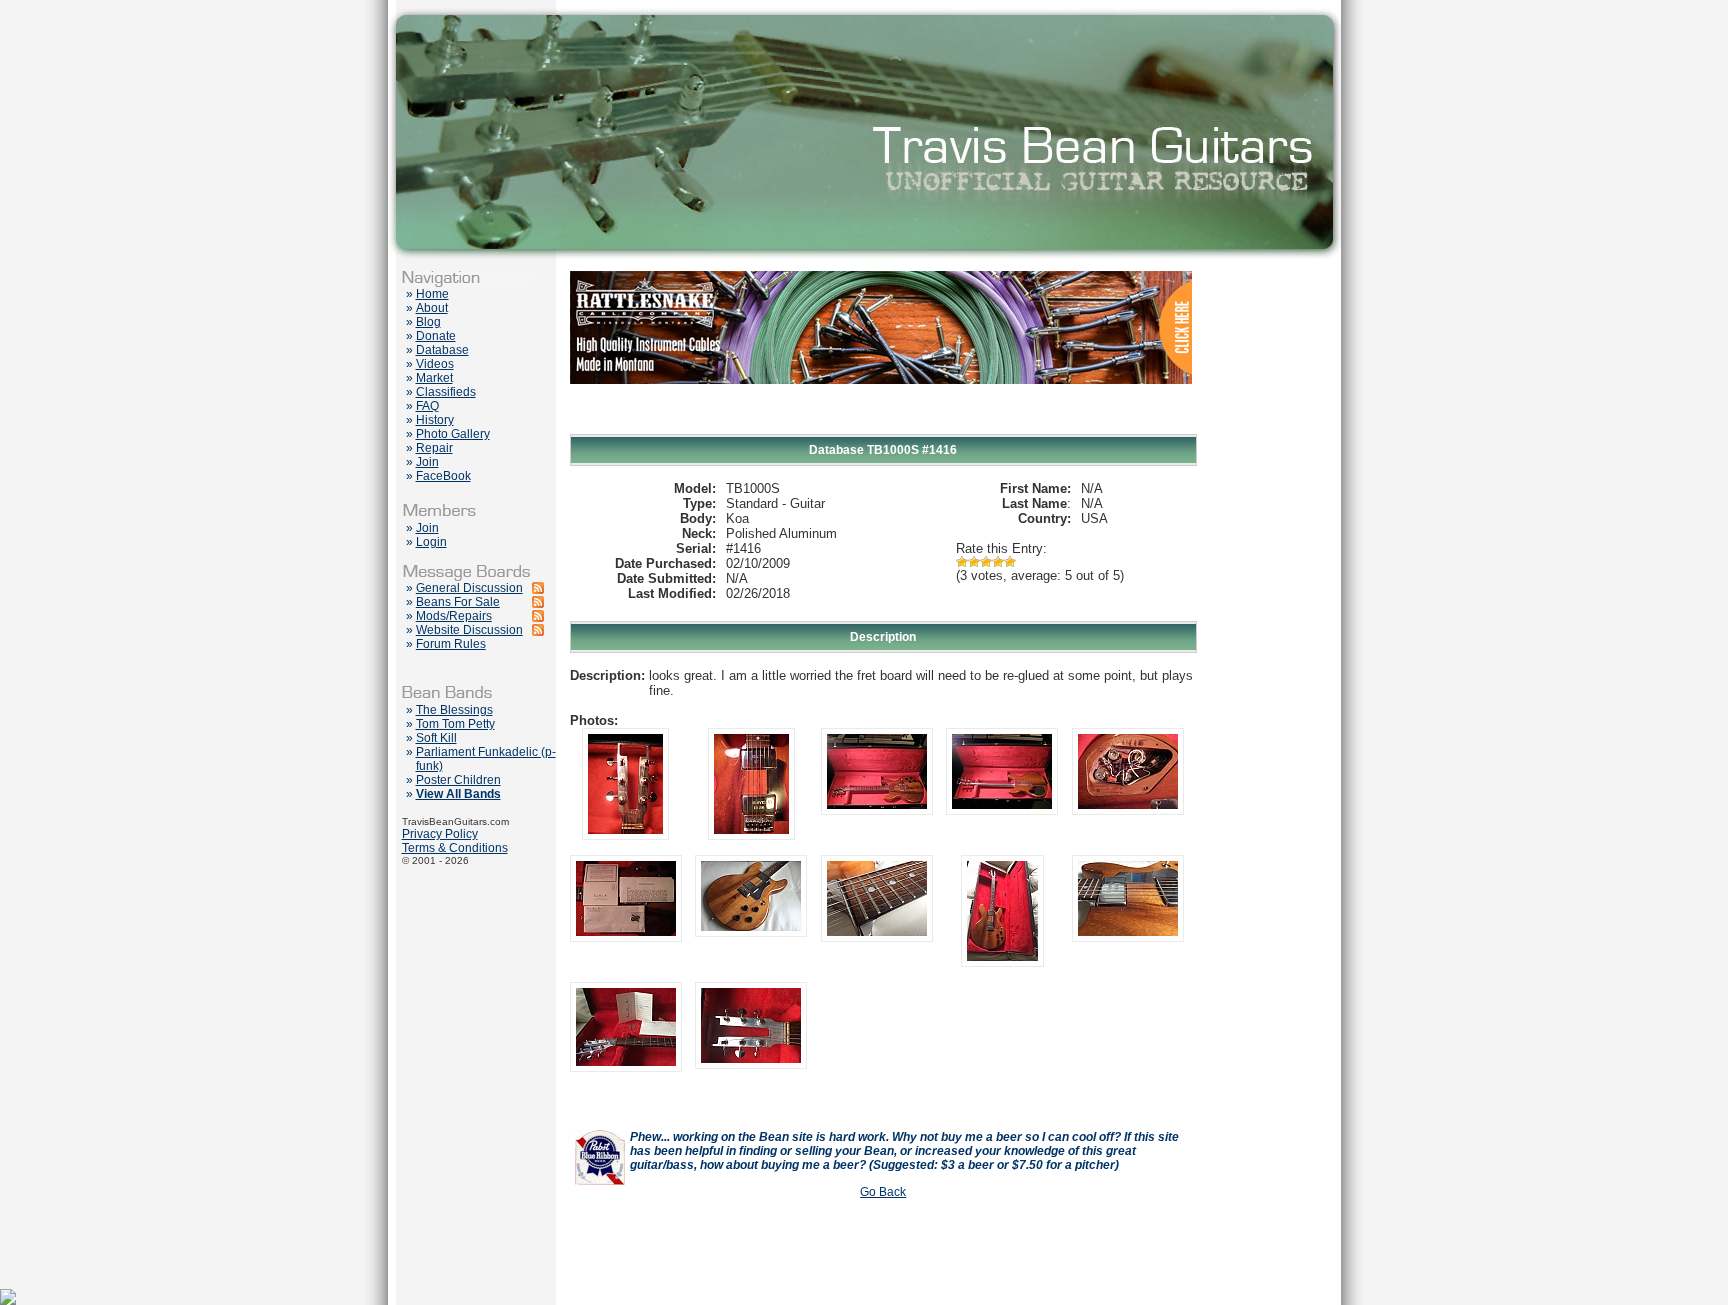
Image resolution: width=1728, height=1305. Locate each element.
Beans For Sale (458, 602)
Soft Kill (436, 738)
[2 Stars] (974, 562)
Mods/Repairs (454, 616)
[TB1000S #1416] (625, 836)
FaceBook (443, 476)
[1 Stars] (962, 562)
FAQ (427, 406)
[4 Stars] (998, 562)
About (432, 308)
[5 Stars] (1010, 562)
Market (434, 378)
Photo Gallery (453, 434)
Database (442, 350)
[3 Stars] (986, 562)
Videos (435, 364)
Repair (434, 448)
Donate (436, 336)
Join (427, 462)
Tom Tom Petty (455, 724)
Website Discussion (469, 630)
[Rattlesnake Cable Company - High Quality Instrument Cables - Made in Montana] (881, 430)
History (435, 420)
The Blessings (454, 710)
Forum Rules (451, 644)
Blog (428, 322)
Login (431, 542)
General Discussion (469, 588)
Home (432, 294)
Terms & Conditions (455, 848)
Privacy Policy (440, 834)
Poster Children (458, 780)
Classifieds (446, 392)
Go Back (883, 1192)
